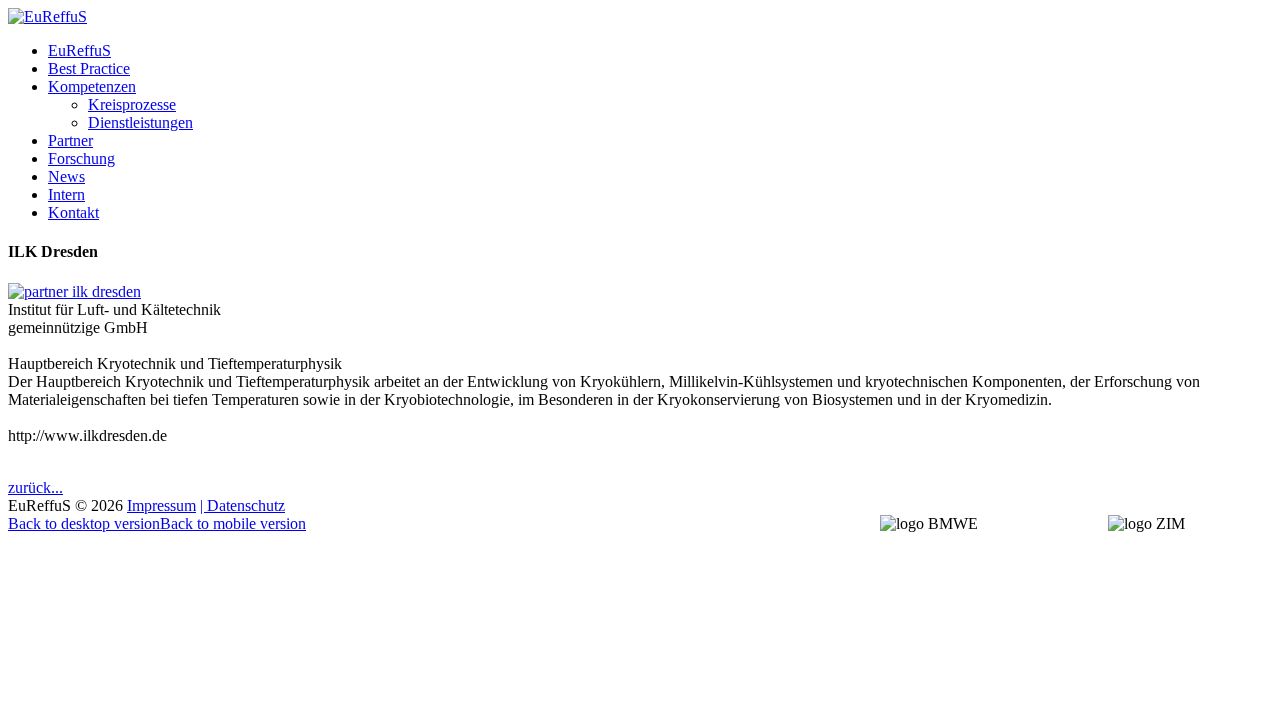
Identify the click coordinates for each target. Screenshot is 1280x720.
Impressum (161, 505)
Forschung (81, 158)
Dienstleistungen (140, 122)
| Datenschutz (242, 505)
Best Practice (89, 68)
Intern (66, 194)
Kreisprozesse (132, 104)
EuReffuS (79, 50)
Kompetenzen (92, 86)
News (66, 176)
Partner (70, 140)
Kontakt (73, 212)
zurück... (35, 487)
